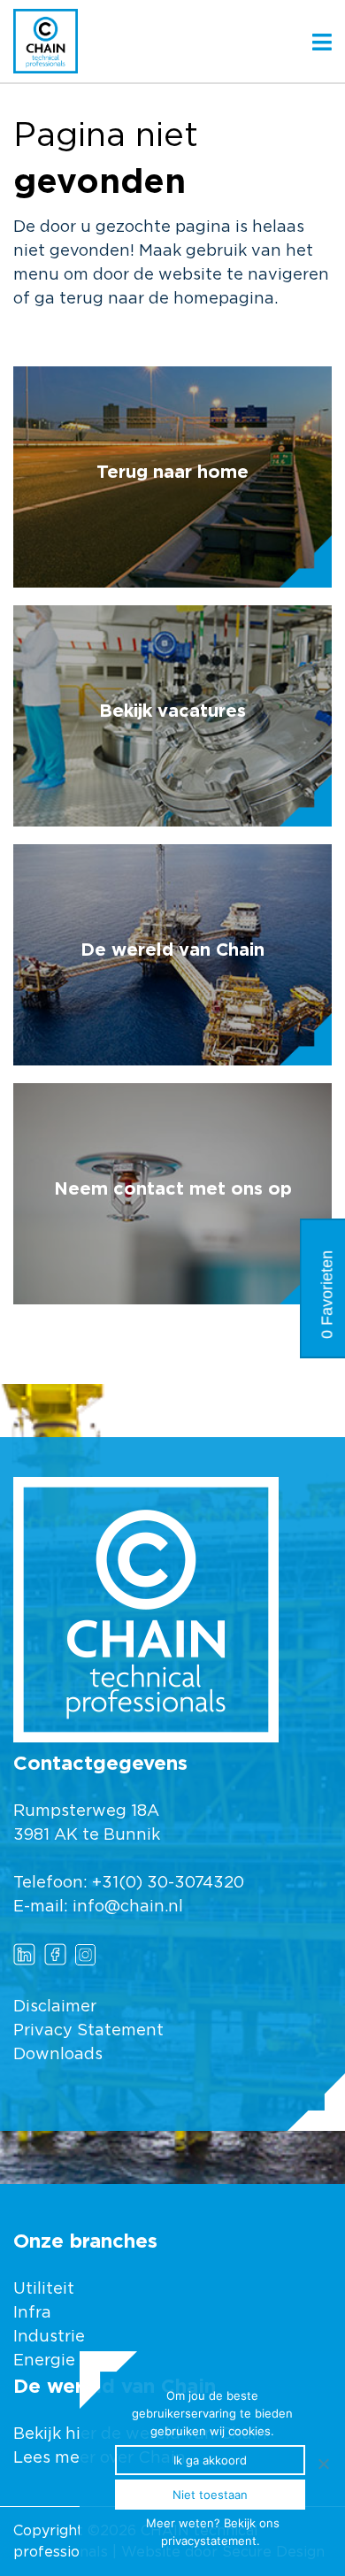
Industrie (51, 2337)
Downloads (58, 2055)
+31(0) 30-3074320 (168, 1883)
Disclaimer (55, 2007)
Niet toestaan (210, 2495)
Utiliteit (44, 2289)
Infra (32, 2313)
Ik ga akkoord (210, 2460)
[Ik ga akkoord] (323, 2464)
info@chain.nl (128, 1907)
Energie (44, 2361)
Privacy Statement (88, 2031)
